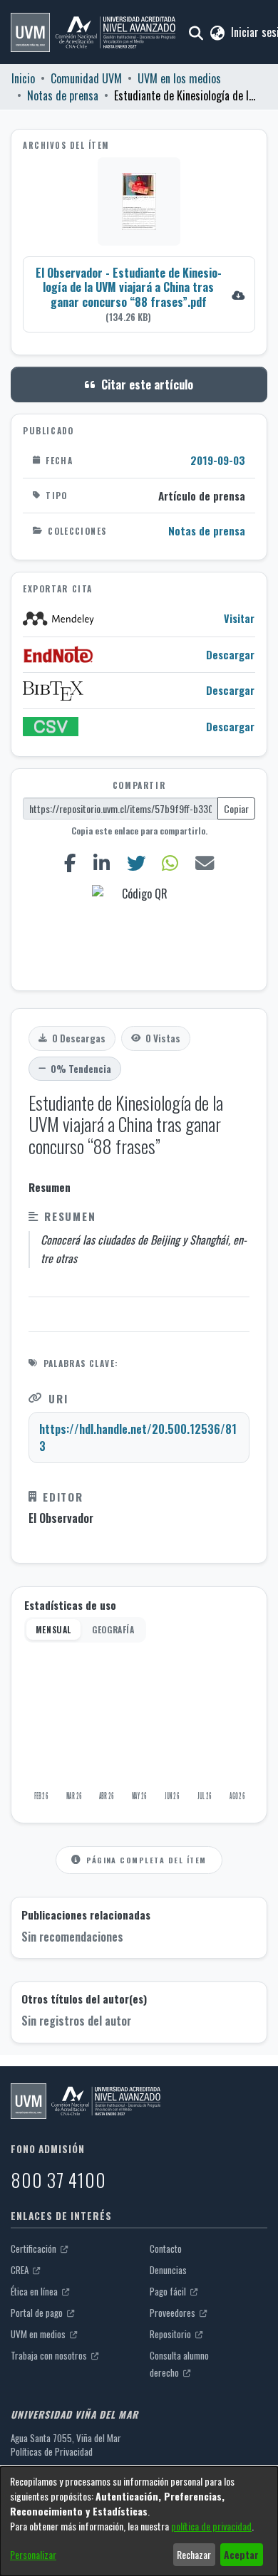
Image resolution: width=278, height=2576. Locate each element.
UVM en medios (39, 2334)
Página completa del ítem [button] (146, 1860)
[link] (139, 294)
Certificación (35, 2248)
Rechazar (194, 2554)
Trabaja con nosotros (50, 2355)
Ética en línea (35, 2291)
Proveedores (174, 2313)
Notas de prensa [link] (63, 95)
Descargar (230, 655)
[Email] (205, 863)
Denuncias (168, 2270)
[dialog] (139, 2521)
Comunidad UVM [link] (86, 78)
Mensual (53, 1629)
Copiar (236, 808)
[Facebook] (70, 863)
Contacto (166, 2248)
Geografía (113, 1629)
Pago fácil (169, 2291)
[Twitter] (136, 863)
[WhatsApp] (170, 863)
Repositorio (171, 2334)
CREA (21, 2270)
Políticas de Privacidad (52, 2451)
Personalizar (33, 2554)
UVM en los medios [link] (179, 78)
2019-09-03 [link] (218, 460)
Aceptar (241, 2554)
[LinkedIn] (101, 863)
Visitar (239, 618)
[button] (93, 32)
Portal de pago (38, 2313)
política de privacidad (211, 2526)
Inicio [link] (23, 78)
